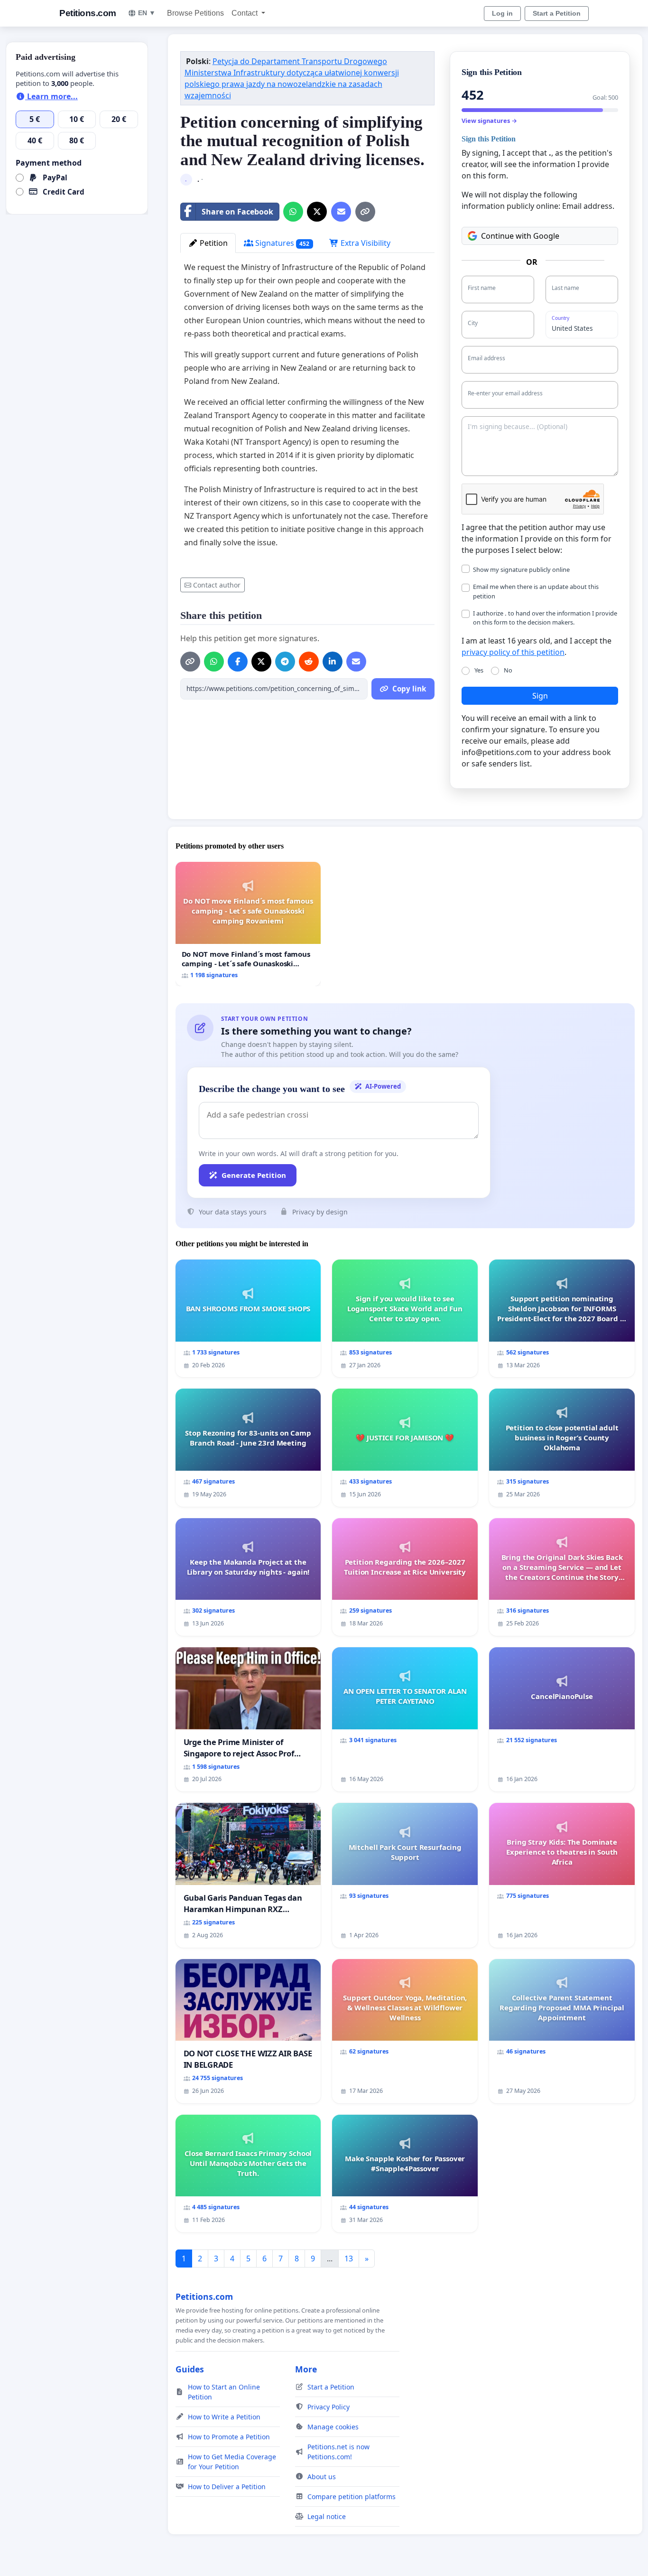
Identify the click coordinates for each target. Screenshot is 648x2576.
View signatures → (489, 121)
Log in (502, 13)
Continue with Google (520, 236)
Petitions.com (88, 13)
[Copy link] (365, 212)
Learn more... (51, 96)
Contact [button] (245, 13)
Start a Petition (557, 13)
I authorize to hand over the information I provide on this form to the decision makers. (545, 618)
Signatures (282, 243)
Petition (213, 243)
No (508, 670)
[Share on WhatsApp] (293, 212)
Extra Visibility (365, 243)
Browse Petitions (195, 13)
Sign (540, 696)
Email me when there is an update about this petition (536, 591)
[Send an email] (341, 212)
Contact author (217, 585)
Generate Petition (254, 1175)
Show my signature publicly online (521, 569)
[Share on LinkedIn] (333, 662)
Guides (190, 2369)
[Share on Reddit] (309, 662)
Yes (479, 670)
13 (349, 2259)
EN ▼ (147, 13)
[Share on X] (317, 212)
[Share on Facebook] (238, 662)
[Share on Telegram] (285, 662)
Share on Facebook (237, 212)
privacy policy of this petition (513, 652)
